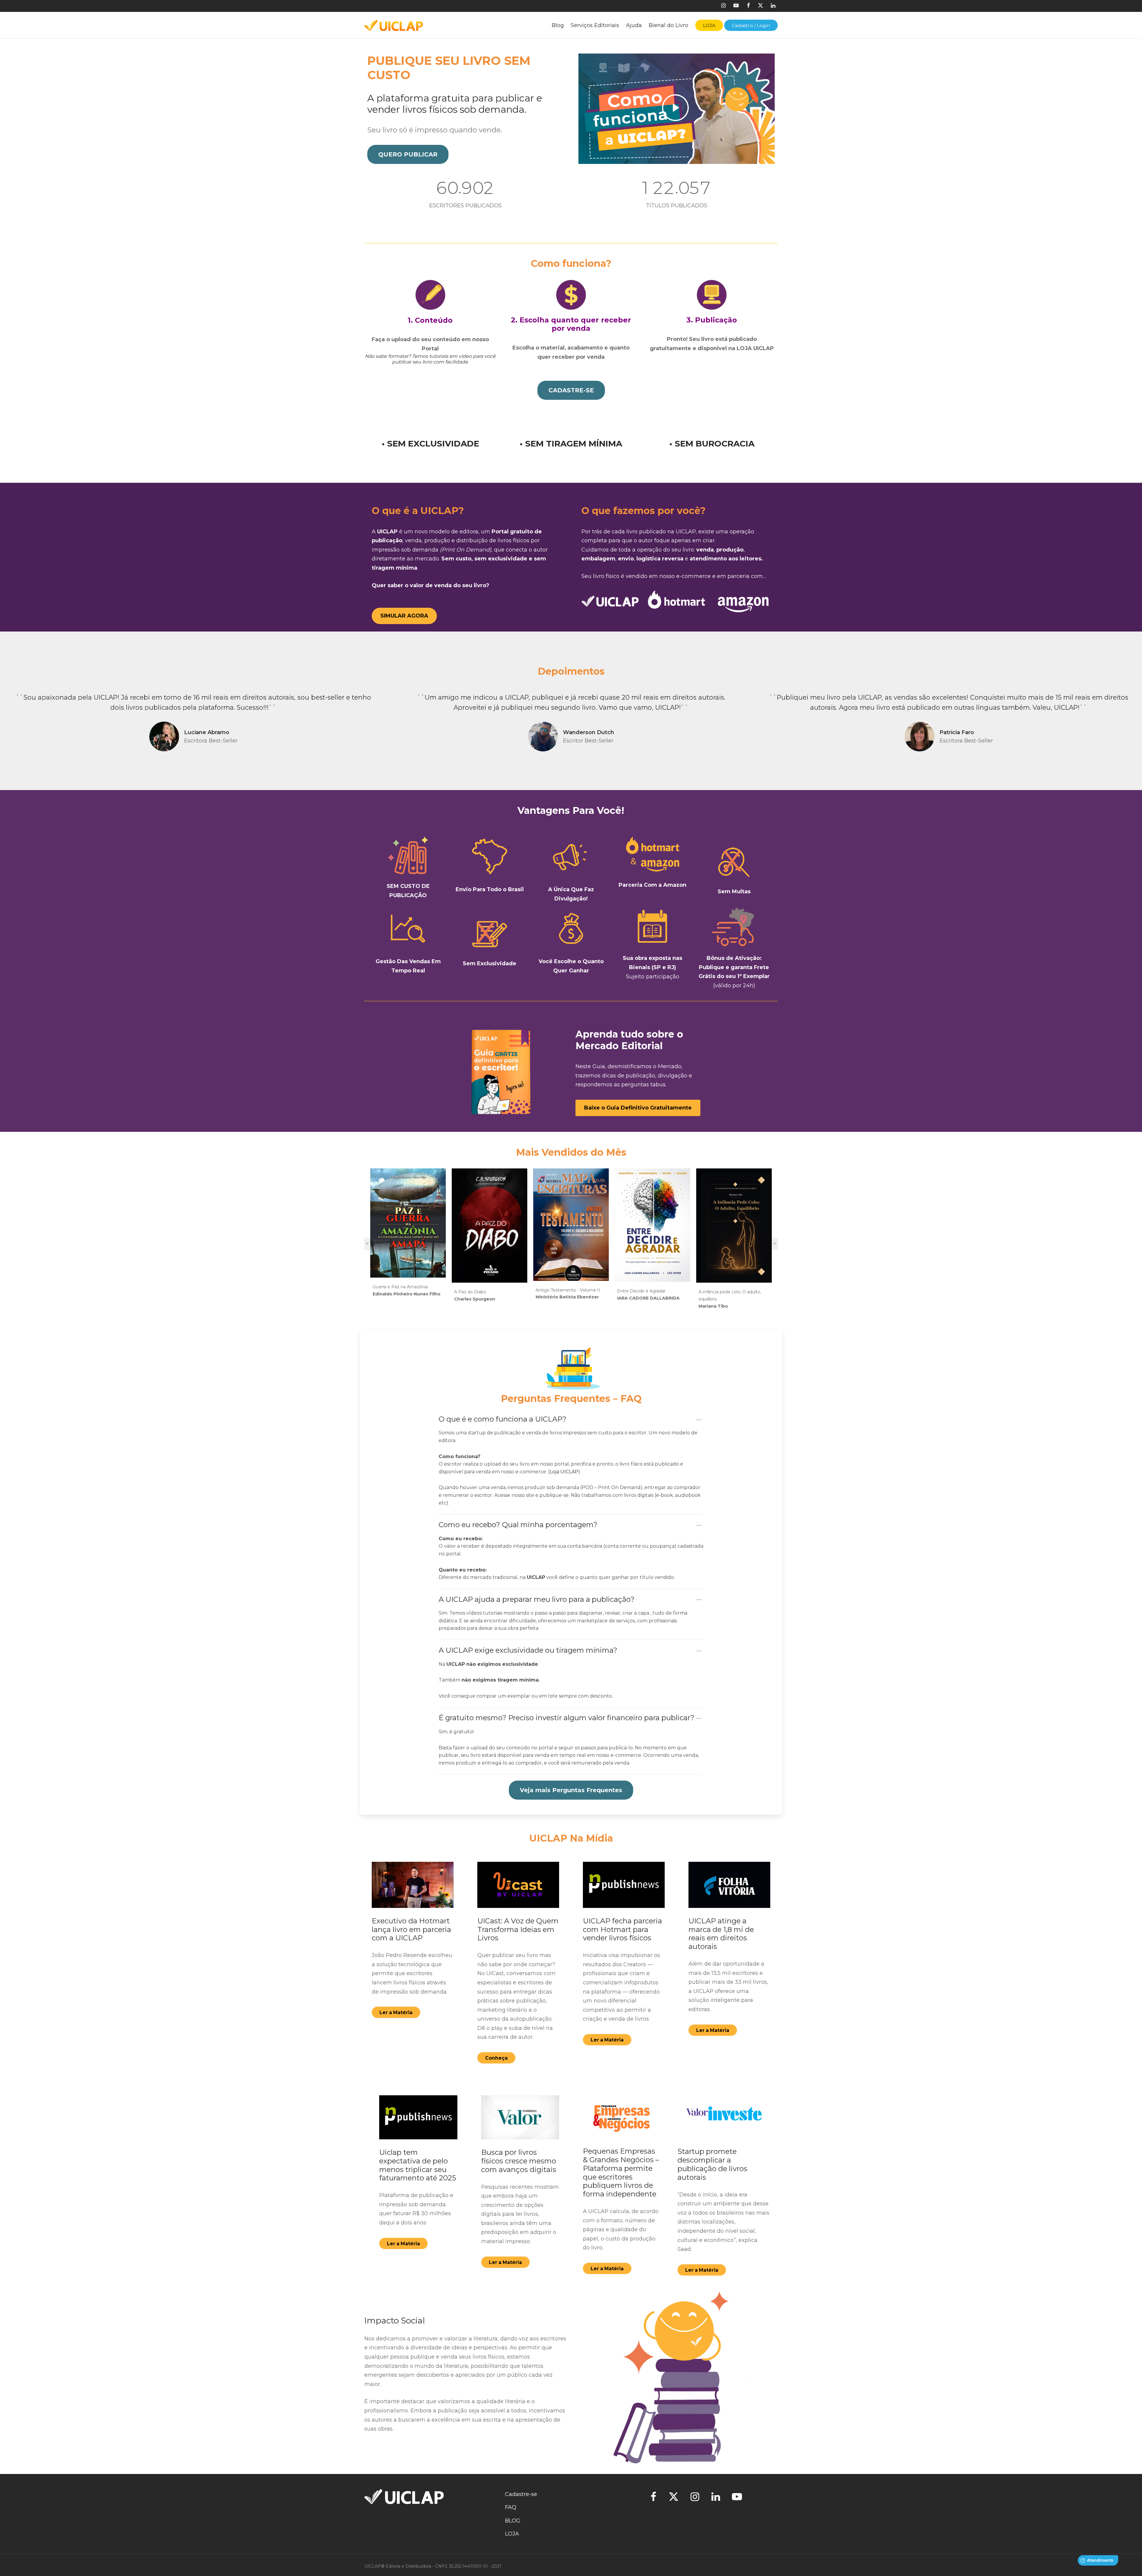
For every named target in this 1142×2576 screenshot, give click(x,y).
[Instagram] (723, 6)
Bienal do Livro (668, 25)
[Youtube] (736, 6)
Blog (558, 25)
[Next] (1135, 720)
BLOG (513, 2521)
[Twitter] (673, 2498)
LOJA (512, 2534)
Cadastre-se (521, 2494)
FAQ (511, 2507)
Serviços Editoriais (595, 25)
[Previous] (7, 720)
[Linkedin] (773, 6)
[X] (760, 6)
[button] (408, 154)
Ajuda (634, 25)
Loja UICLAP (564, 1472)
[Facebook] (748, 6)
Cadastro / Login (751, 25)
